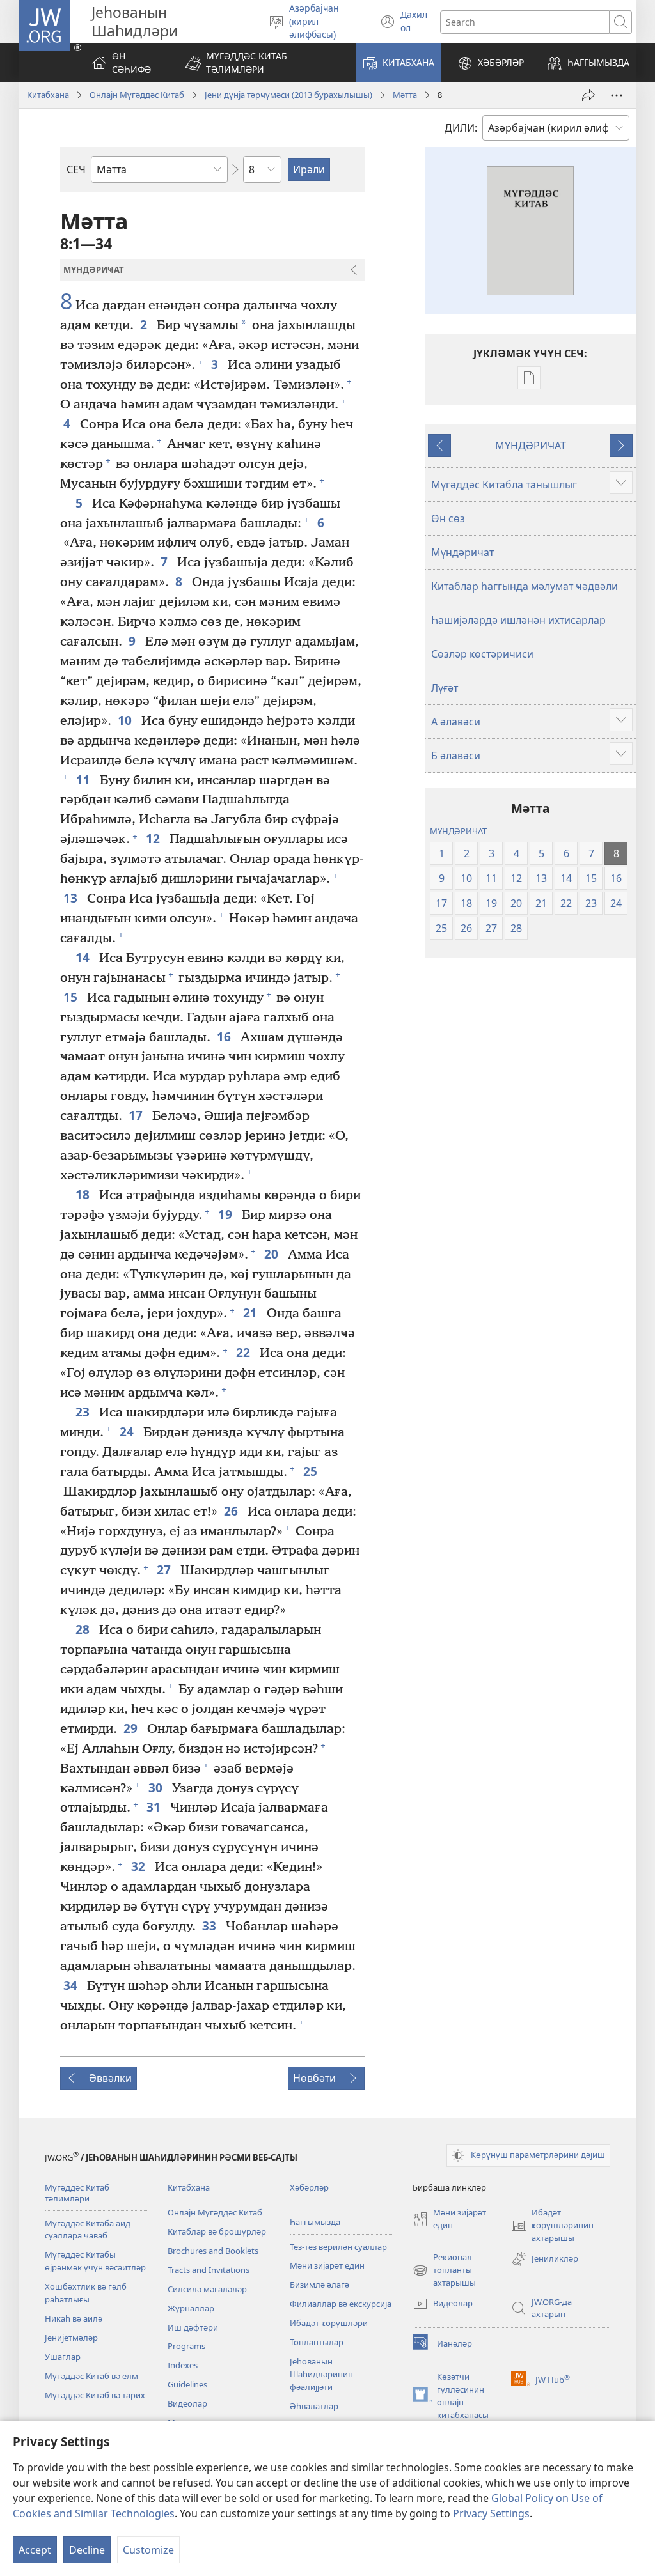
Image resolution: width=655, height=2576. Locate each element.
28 (84, 1629)
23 (84, 1412)
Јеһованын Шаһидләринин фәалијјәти (321, 2374)
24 (128, 1432)
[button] (262, 63)
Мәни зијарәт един (327, 2265)
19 (227, 1214)
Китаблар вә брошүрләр (217, 2231)
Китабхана (48, 95)
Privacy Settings (491, 2513)
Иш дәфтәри (193, 2327)
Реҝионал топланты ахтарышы (444, 2270)
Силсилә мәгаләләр (207, 2289)
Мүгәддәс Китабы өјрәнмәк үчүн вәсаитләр (95, 2261)
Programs (186, 2346)
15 (72, 997)
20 (273, 1254)
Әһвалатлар (314, 2406)
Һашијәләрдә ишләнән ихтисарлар (518, 620)
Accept (35, 2550)
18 (84, 1194)
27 (165, 1570)
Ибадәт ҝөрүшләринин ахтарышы (552, 2226)
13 (72, 898)
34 (72, 1985)
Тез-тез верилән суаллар (338, 2247)
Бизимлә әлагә (320, 2285)
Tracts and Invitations (209, 2270)
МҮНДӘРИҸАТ (531, 446)
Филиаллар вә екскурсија (341, 2304)
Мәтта (405, 95)
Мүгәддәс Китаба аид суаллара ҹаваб (88, 2230)
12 (154, 838)
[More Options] (617, 95)
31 (155, 1807)
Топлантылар (317, 2342)
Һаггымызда (315, 2222)
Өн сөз (448, 518)
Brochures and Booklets (213, 2251)
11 (85, 780)
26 (233, 1511)
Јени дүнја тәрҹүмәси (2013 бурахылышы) (288, 95)
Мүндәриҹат (462, 552)
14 (84, 957)
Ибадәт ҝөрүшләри (329, 2323)
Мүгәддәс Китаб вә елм (91, 2376)
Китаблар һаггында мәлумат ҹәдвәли (525, 586)
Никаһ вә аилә (74, 2318)
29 (132, 1728)
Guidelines (187, 2384)
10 (126, 720)
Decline (87, 2550)
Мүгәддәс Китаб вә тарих (95, 2395)
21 (252, 1313)
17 (137, 1115)
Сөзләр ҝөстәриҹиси (482, 654)
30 (157, 1788)
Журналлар (191, 2308)
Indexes (183, 2365)
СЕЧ (76, 169)
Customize (148, 2550)
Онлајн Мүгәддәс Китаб (137, 95)
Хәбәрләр (309, 2187)
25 (312, 1471)
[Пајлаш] (588, 95)
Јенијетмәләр (71, 2338)
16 (225, 1036)
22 (245, 1352)
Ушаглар (63, 2357)
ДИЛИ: (461, 128)
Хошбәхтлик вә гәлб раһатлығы (86, 2293)
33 (211, 1926)
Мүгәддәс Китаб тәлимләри (77, 2193)
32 (140, 1866)
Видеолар (187, 2403)
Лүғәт (445, 688)
